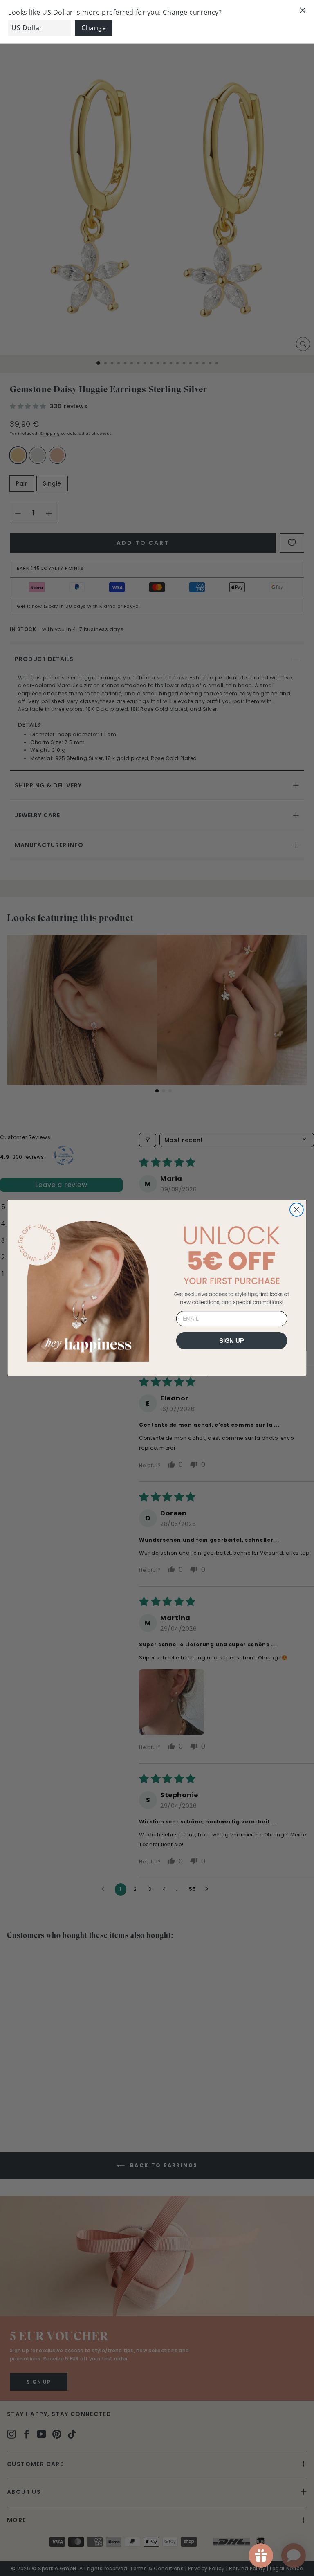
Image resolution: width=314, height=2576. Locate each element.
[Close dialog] (297, 1210)
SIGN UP (232, 1341)
